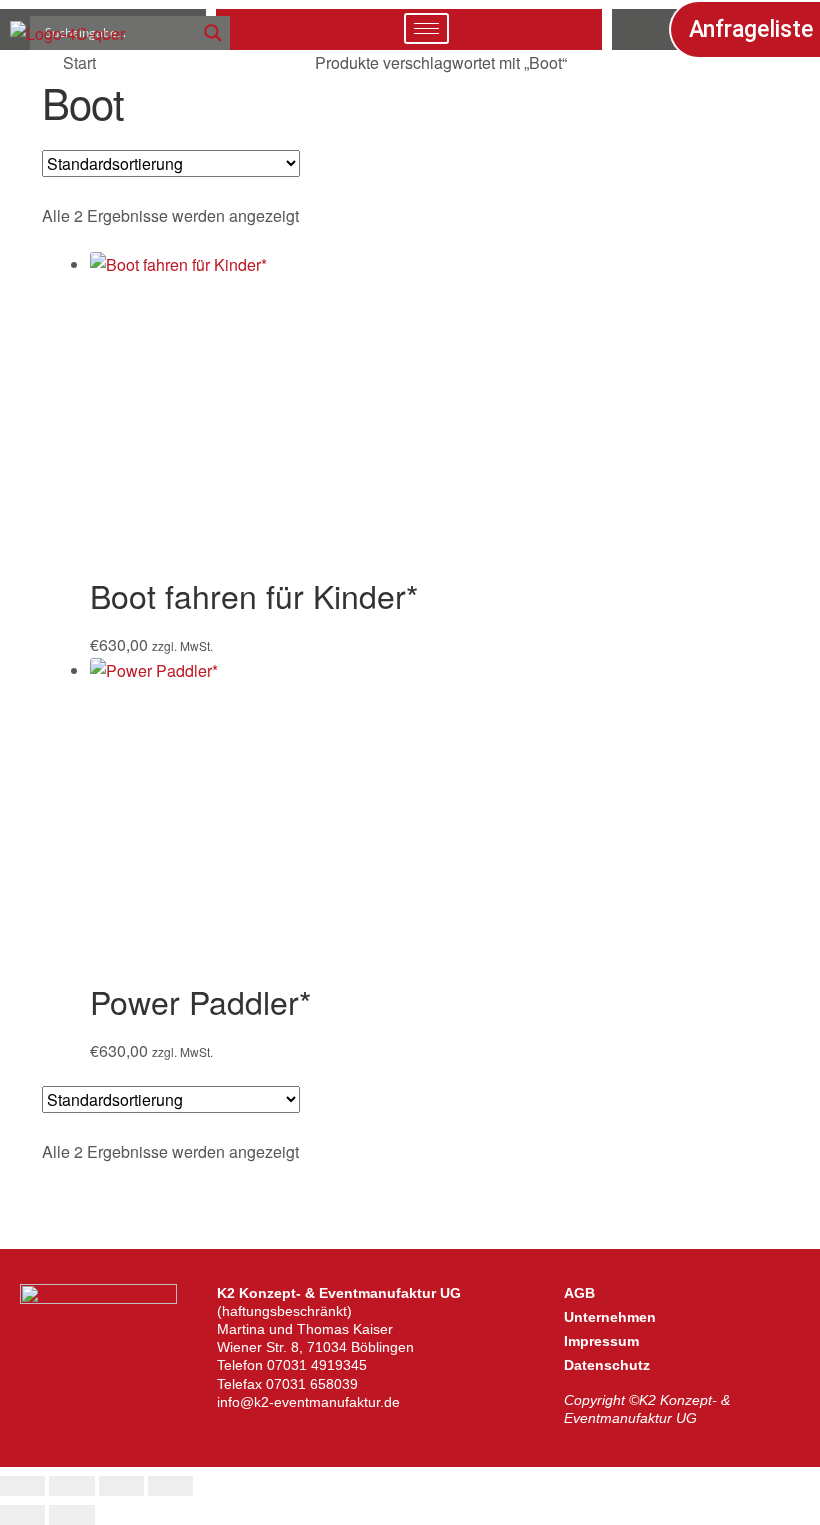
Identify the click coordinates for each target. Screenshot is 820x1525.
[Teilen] (121, 1486)
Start (79, 62)
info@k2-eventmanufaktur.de (308, 1402)
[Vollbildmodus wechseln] (71, 1486)
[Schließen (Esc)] (170, 1486)
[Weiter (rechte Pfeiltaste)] (71, 1515)
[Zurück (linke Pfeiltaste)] (22, 1515)
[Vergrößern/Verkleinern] (22, 1486)
